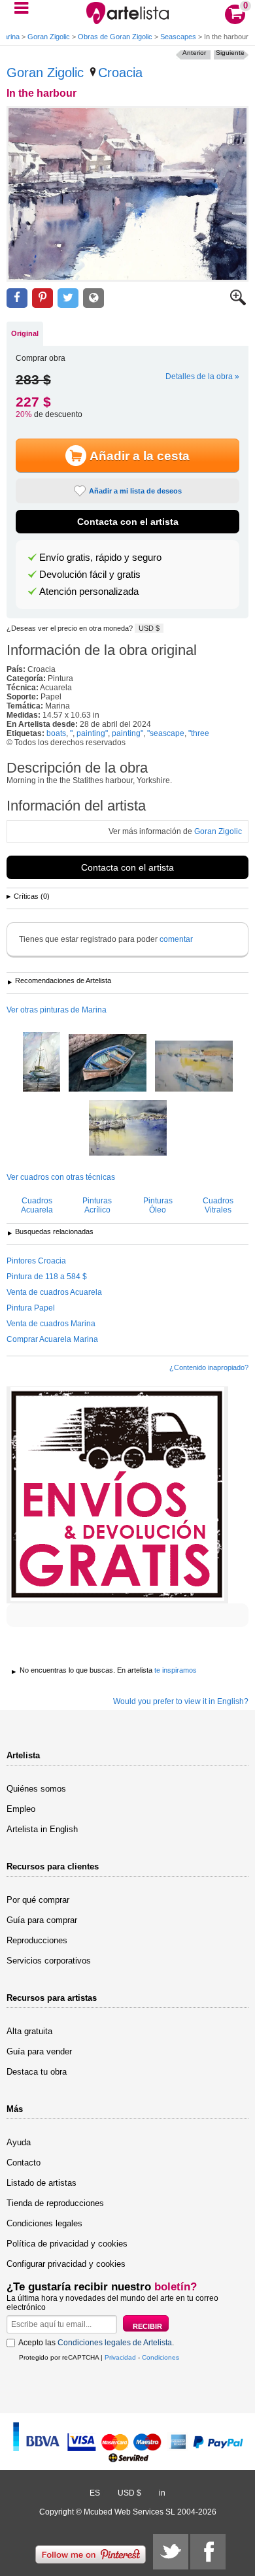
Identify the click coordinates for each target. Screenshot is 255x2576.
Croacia (120, 73)
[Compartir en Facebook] (17, 298)
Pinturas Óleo (158, 1205)
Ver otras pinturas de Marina (57, 1010)
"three (199, 733)
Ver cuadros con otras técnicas (61, 1177)
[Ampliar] (238, 303)
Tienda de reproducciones (55, 2203)
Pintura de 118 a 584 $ (47, 1277)
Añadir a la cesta (140, 456)
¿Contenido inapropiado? (209, 1367)
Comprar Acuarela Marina (52, 1339)
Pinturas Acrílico (97, 1205)
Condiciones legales (44, 2223)
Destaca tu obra (37, 2072)
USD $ (149, 628)
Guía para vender (39, 2051)
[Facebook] (208, 2552)
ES (95, 2493)
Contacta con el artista (128, 522)
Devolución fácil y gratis (90, 575)
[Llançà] (194, 1067)
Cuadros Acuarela (37, 1205)
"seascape (166, 733)
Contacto (24, 2163)
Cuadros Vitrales (218, 1205)
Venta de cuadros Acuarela (54, 1292)
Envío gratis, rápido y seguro (100, 558)
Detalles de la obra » (202, 376)
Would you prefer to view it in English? (181, 1701)
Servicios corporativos (49, 1961)
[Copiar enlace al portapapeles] (93, 298)
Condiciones (161, 2357)
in (162, 2493)
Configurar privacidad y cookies (66, 2264)
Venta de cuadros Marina (51, 1324)
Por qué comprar (38, 1900)
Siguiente (230, 53)
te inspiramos (176, 1670)
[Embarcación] (42, 1063)
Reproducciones (37, 1940)
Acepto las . (96, 2343)
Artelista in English (42, 1829)
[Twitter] (171, 2552)
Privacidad (120, 2357)
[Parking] (108, 1064)
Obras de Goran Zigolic (115, 37)
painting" (92, 733)
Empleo (21, 1809)
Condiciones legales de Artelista (115, 2343)
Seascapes (178, 37)
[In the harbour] (127, 194)
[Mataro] (128, 1129)
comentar (176, 939)
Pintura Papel (31, 1308)
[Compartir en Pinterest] (42, 298)
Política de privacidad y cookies (67, 2244)
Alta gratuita (29, 2031)
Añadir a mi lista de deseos (135, 491)
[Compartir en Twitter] (68, 298)
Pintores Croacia (36, 1261)
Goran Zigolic (49, 37)
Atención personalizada (89, 592)
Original (25, 333)
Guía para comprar (42, 1920)
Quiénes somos (36, 1789)
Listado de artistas (42, 2183)
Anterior (194, 53)
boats (56, 733)
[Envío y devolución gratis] (117, 1495)
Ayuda (19, 2142)
